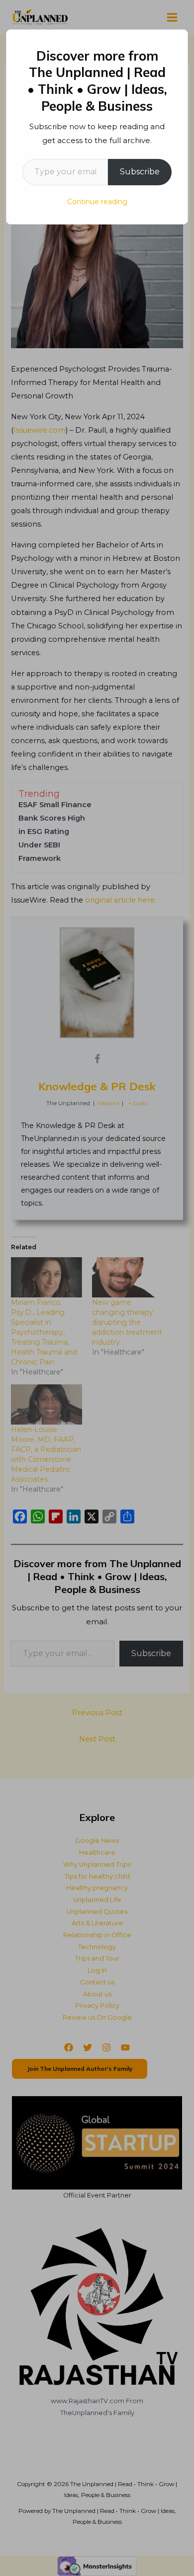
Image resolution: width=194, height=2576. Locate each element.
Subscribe (140, 172)
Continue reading (97, 202)
